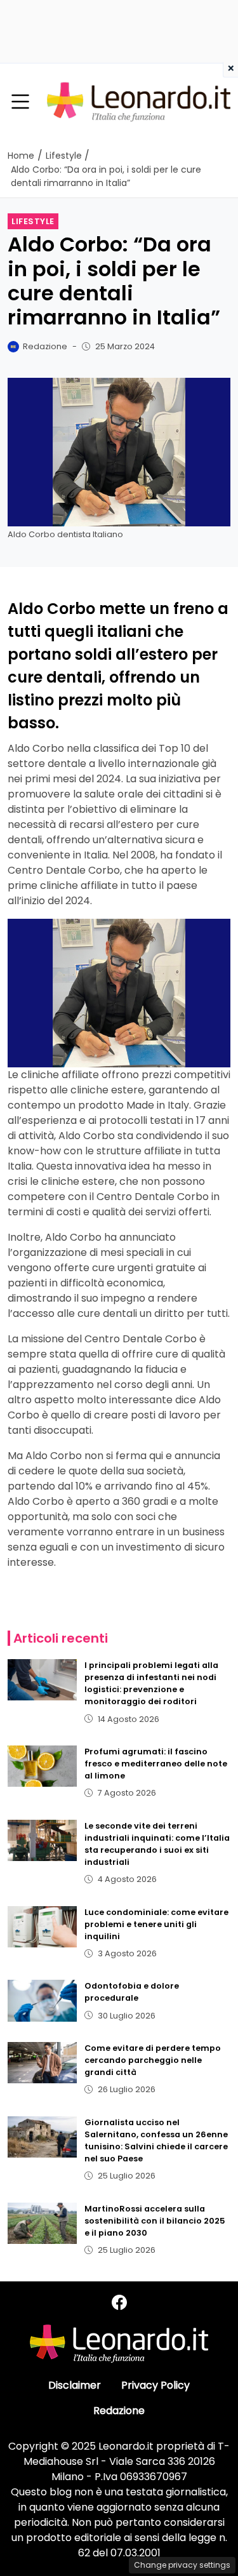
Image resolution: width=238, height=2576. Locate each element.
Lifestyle (33, 221)
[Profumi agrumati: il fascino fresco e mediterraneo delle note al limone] (42, 1766)
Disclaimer (75, 2385)
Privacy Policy (155, 2385)
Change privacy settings (182, 2565)
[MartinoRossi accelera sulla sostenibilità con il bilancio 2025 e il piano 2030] (42, 2223)
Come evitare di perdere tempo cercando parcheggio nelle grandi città (153, 2060)
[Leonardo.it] (139, 101)
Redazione (119, 2411)
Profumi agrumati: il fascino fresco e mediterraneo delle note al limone (156, 1764)
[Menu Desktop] (20, 102)
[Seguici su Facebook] (119, 2303)
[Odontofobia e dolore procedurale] (42, 2000)
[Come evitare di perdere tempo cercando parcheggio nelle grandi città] (42, 2063)
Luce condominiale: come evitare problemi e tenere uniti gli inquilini (156, 1924)
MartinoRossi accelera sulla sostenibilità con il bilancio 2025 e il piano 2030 (155, 2221)
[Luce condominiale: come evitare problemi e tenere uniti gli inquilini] (42, 1927)
